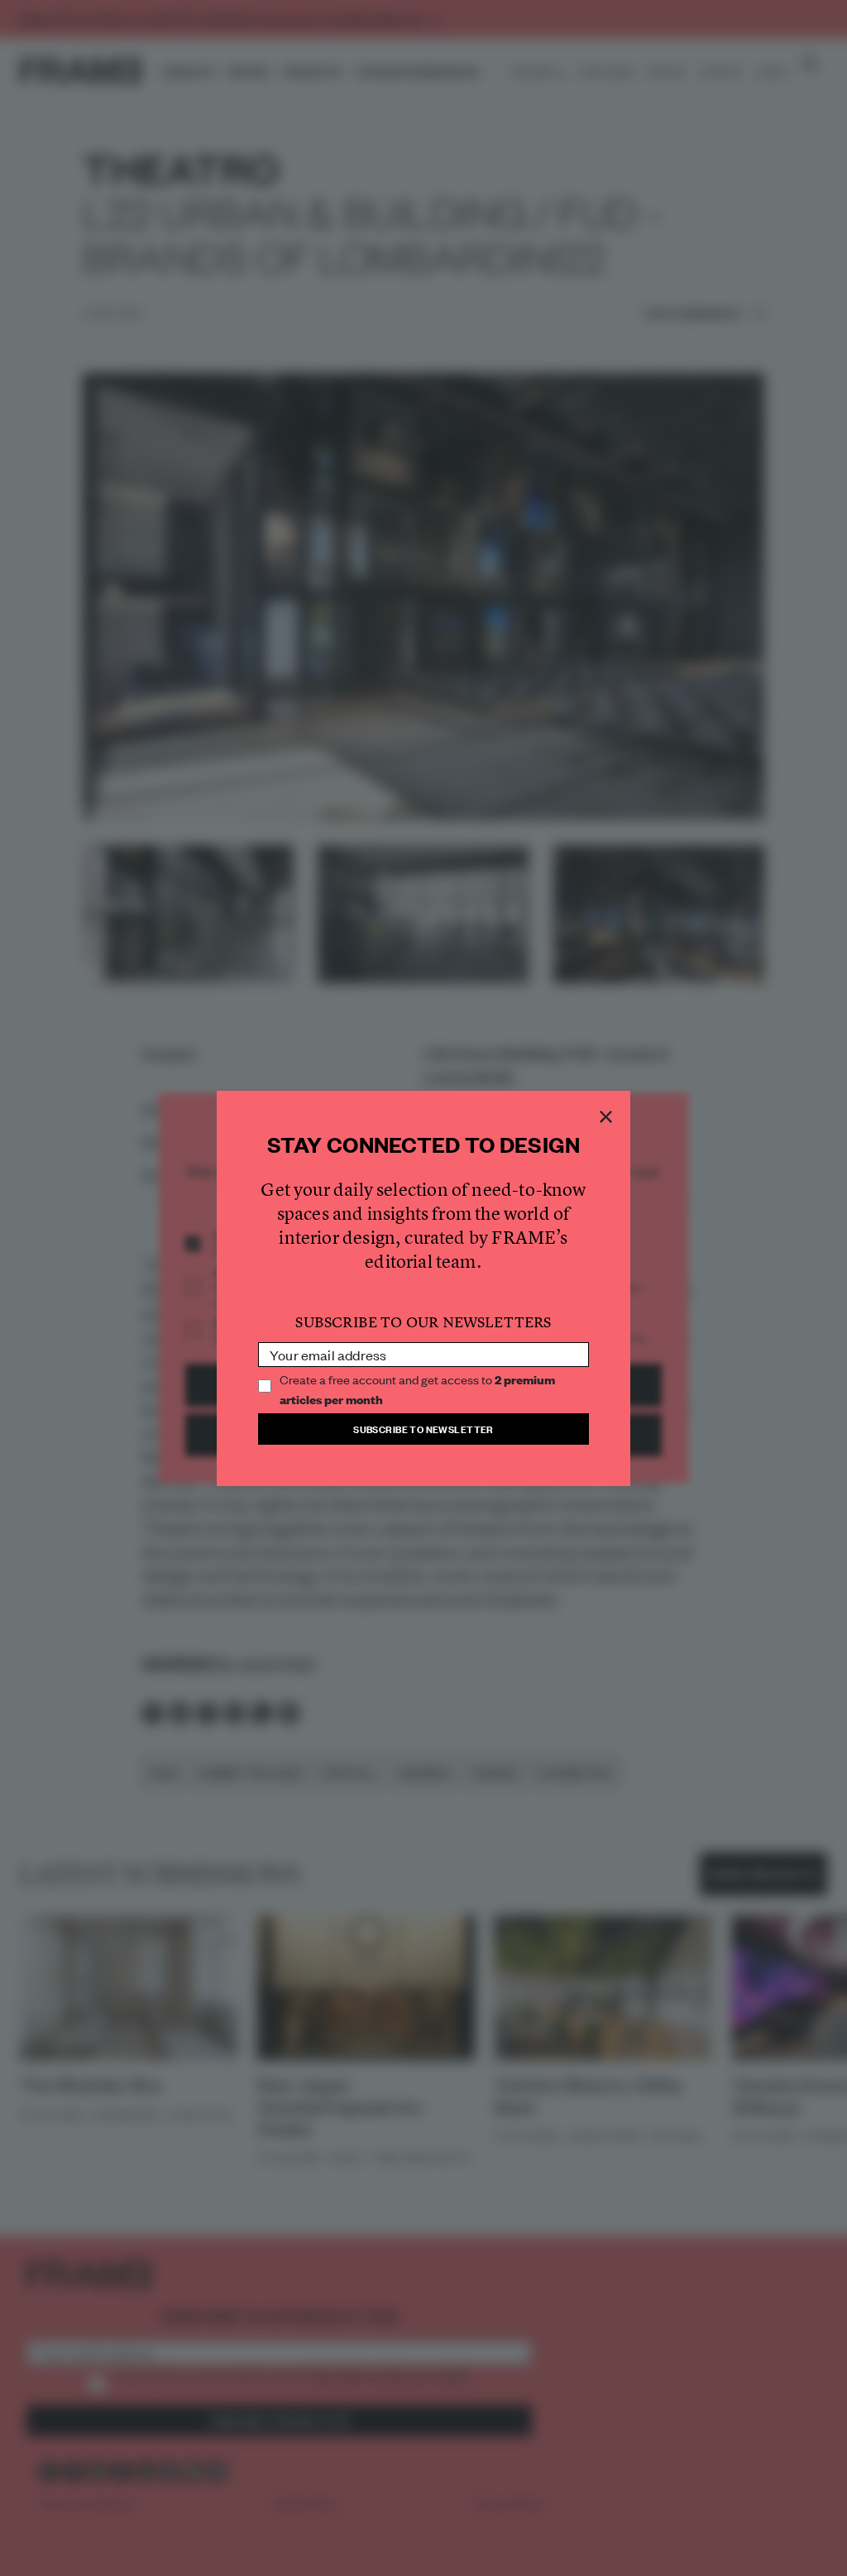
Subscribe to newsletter (423, 1429)
